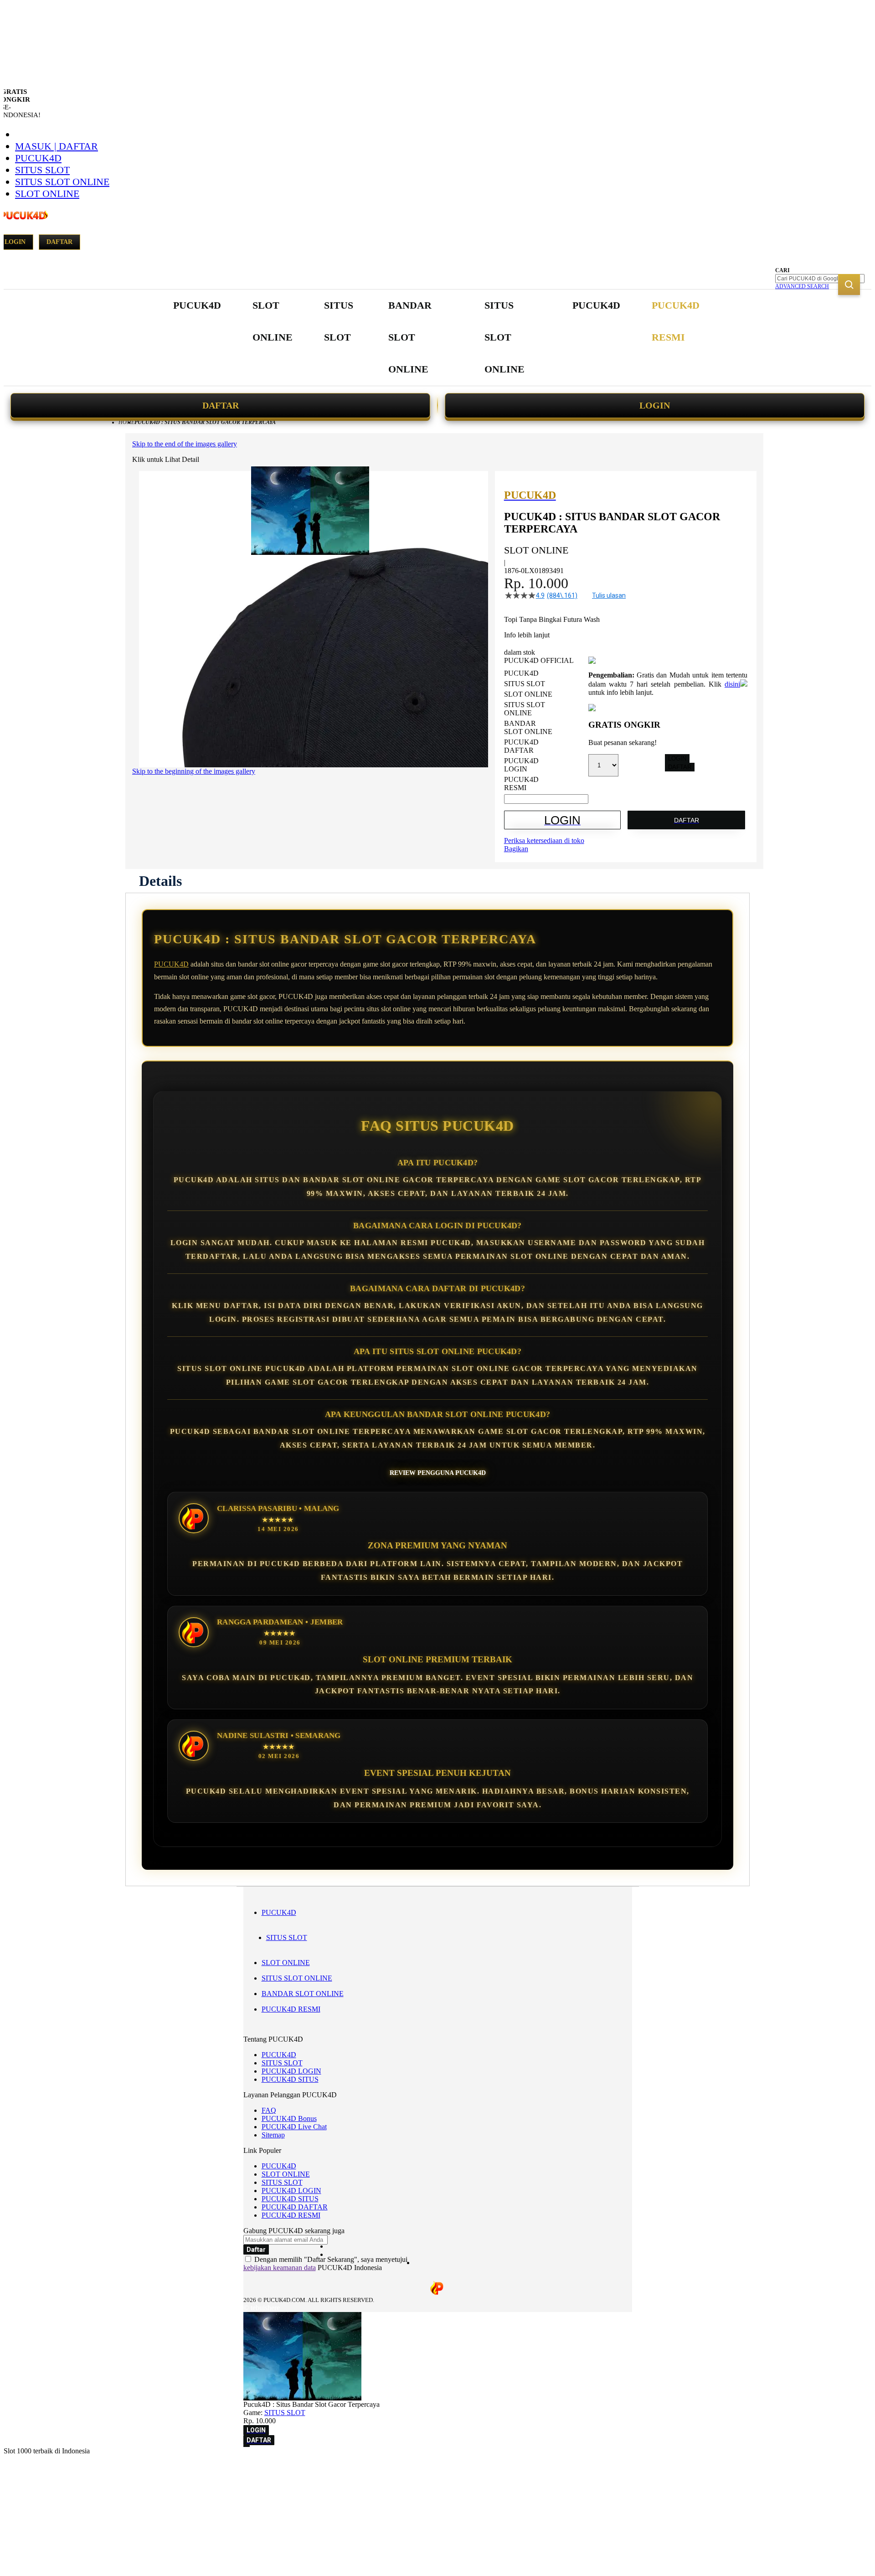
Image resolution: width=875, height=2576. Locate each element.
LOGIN (655, 405)
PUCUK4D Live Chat (294, 2127)
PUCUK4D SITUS (290, 2079)
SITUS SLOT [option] (525, 684)
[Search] (849, 284)
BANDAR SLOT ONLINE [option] (528, 727)
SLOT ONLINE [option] (528, 694)
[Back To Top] (247, 2446)
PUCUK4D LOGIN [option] (521, 765)
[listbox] (546, 731)
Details (160, 881)
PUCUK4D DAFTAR (295, 2207)
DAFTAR (221, 405)
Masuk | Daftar (57, 146)
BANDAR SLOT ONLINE (303, 1994)
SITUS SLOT (42, 170)
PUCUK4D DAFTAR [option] (521, 746)
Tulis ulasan (609, 595)
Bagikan (516, 849)
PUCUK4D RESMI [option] (521, 784)
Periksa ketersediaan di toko (544, 841)
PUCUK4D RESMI (291, 2009)
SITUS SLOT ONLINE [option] (525, 709)
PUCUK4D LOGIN (291, 2071)
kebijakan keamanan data (280, 2268)
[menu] (437, 338)
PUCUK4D (38, 158)
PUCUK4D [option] (521, 673)
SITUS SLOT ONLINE (62, 182)
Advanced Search (802, 286)
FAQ (269, 2110)
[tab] (160, 881)
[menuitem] (197, 305)
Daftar (59, 242)
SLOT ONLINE (47, 194)
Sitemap (273, 2135)
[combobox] (820, 279)
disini (732, 684)
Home (126, 422)
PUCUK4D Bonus (289, 2118)
